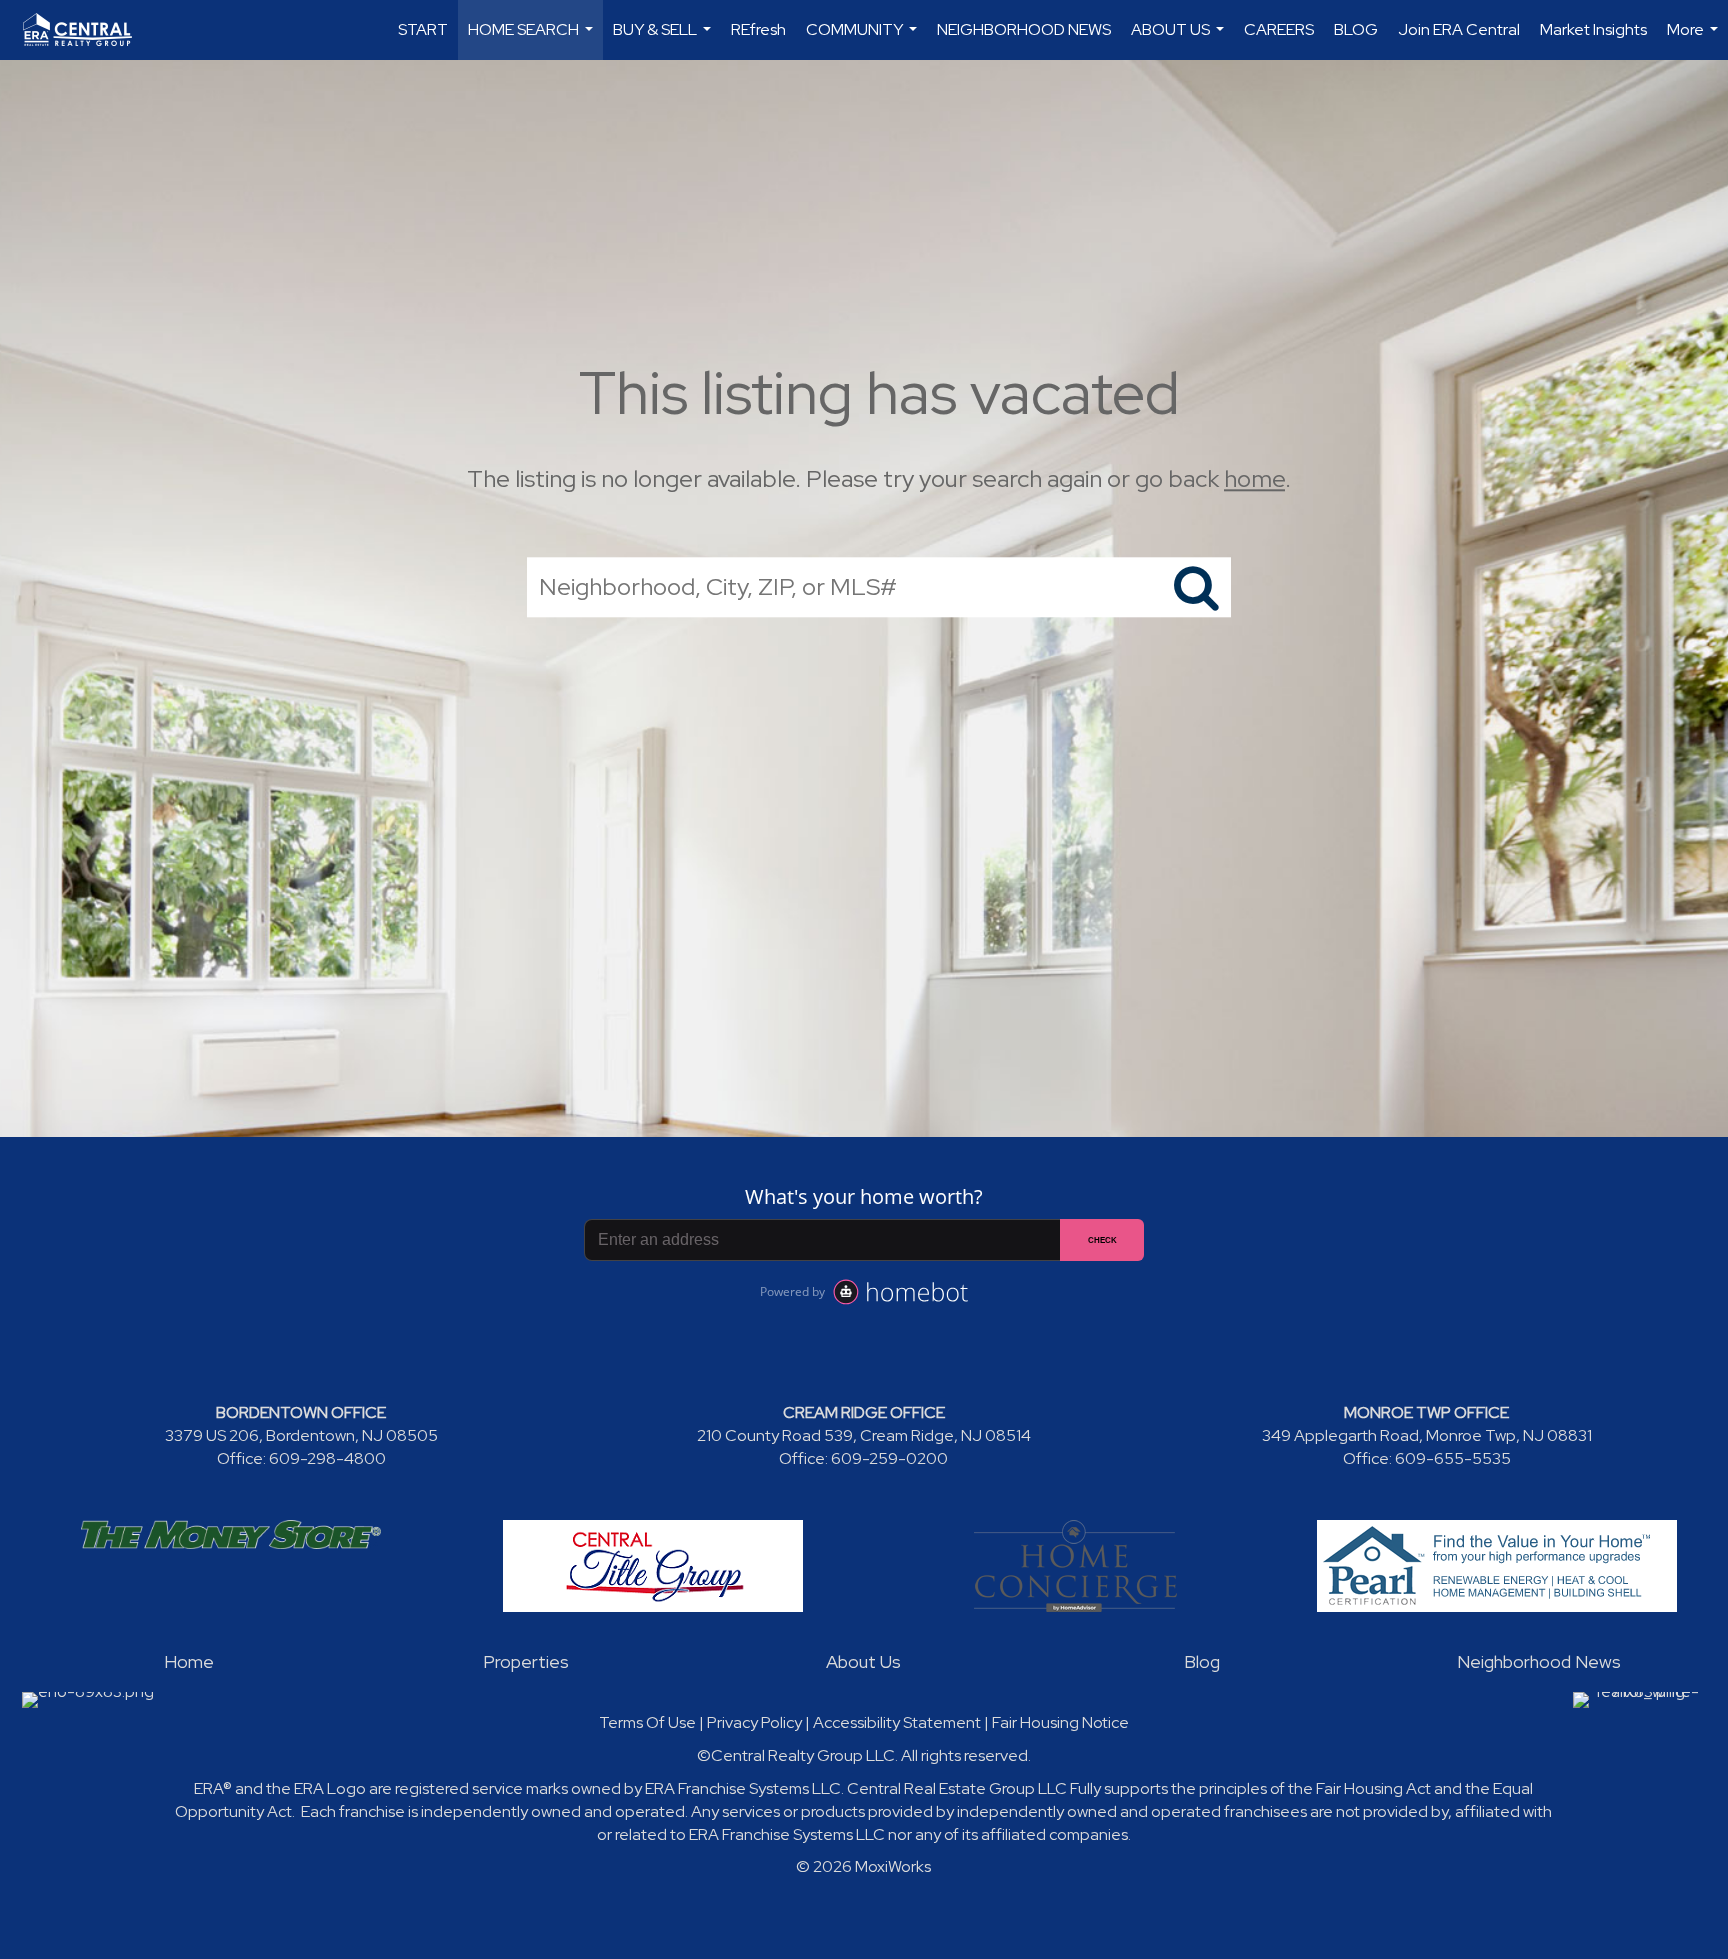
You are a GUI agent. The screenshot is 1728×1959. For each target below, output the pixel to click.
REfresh (758, 29)
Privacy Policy (754, 1722)
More (1695, 39)
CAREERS (1279, 29)
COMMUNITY (864, 39)
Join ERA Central (1459, 29)
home (1254, 478)
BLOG (1356, 29)
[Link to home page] (87, 30)
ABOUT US (1180, 39)
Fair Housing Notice (1060, 1722)
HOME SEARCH (533, 39)
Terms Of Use (647, 1722)
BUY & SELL (664, 39)
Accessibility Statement (897, 1722)
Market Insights (1593, 29)
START (423, 29)
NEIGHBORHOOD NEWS (1024, 29)
